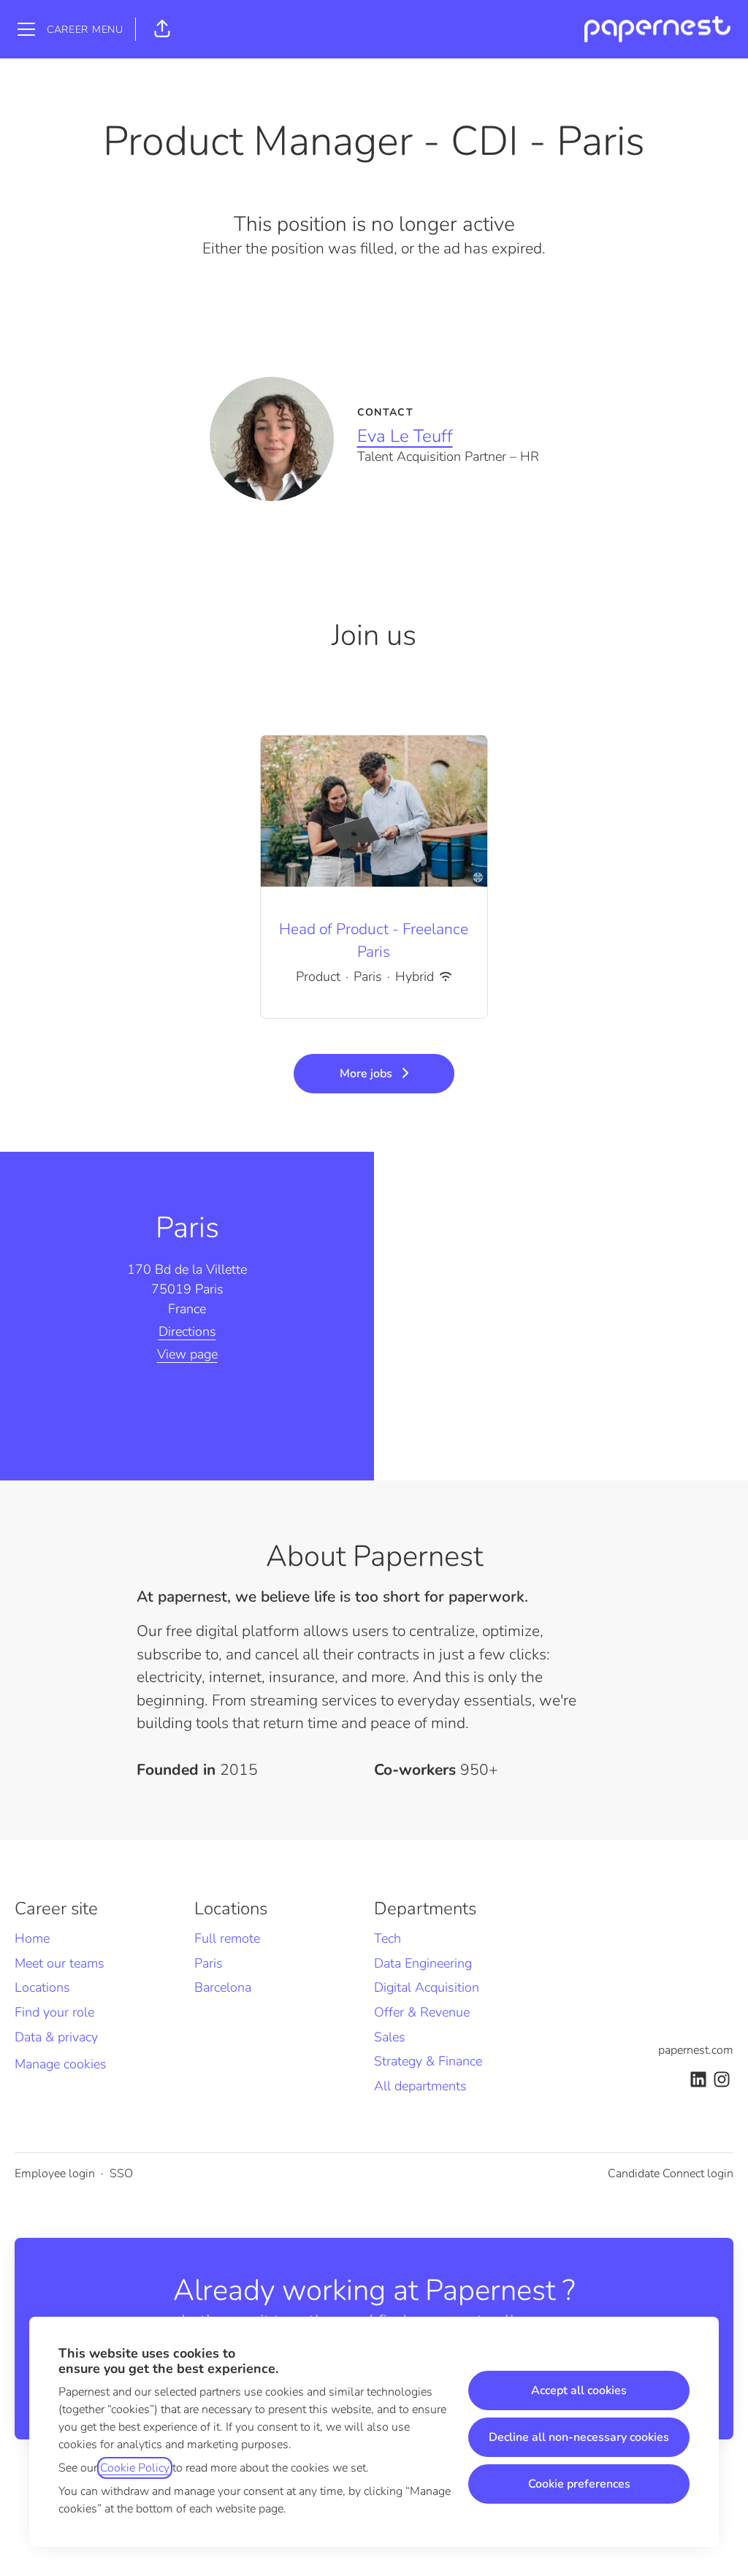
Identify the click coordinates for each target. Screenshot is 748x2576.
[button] (162, 29)
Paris (209, 1963)
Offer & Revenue (422, 2012)
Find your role (54, 2012)
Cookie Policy (135, 2468)
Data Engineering (423, 1963)
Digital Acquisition (427, 1987)
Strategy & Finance (428, 2061)
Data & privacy (56, 2037)
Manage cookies (61, 2064)
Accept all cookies (579, 2390)
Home (32, 1938)
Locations (42, 1987)
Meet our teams (60, 1963)
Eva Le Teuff (405, 436)
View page (187, 1354)
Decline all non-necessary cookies (579, 2437)
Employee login (55, 2174)
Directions (187, 1331)
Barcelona (223, 1987)
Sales (390, 2037)
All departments (420, 2086)
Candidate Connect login (671, 2174)
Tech (388, 1938)
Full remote (227, 1938)
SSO (121, 2174)
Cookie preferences (579, 2484)
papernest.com (696, 2050)
